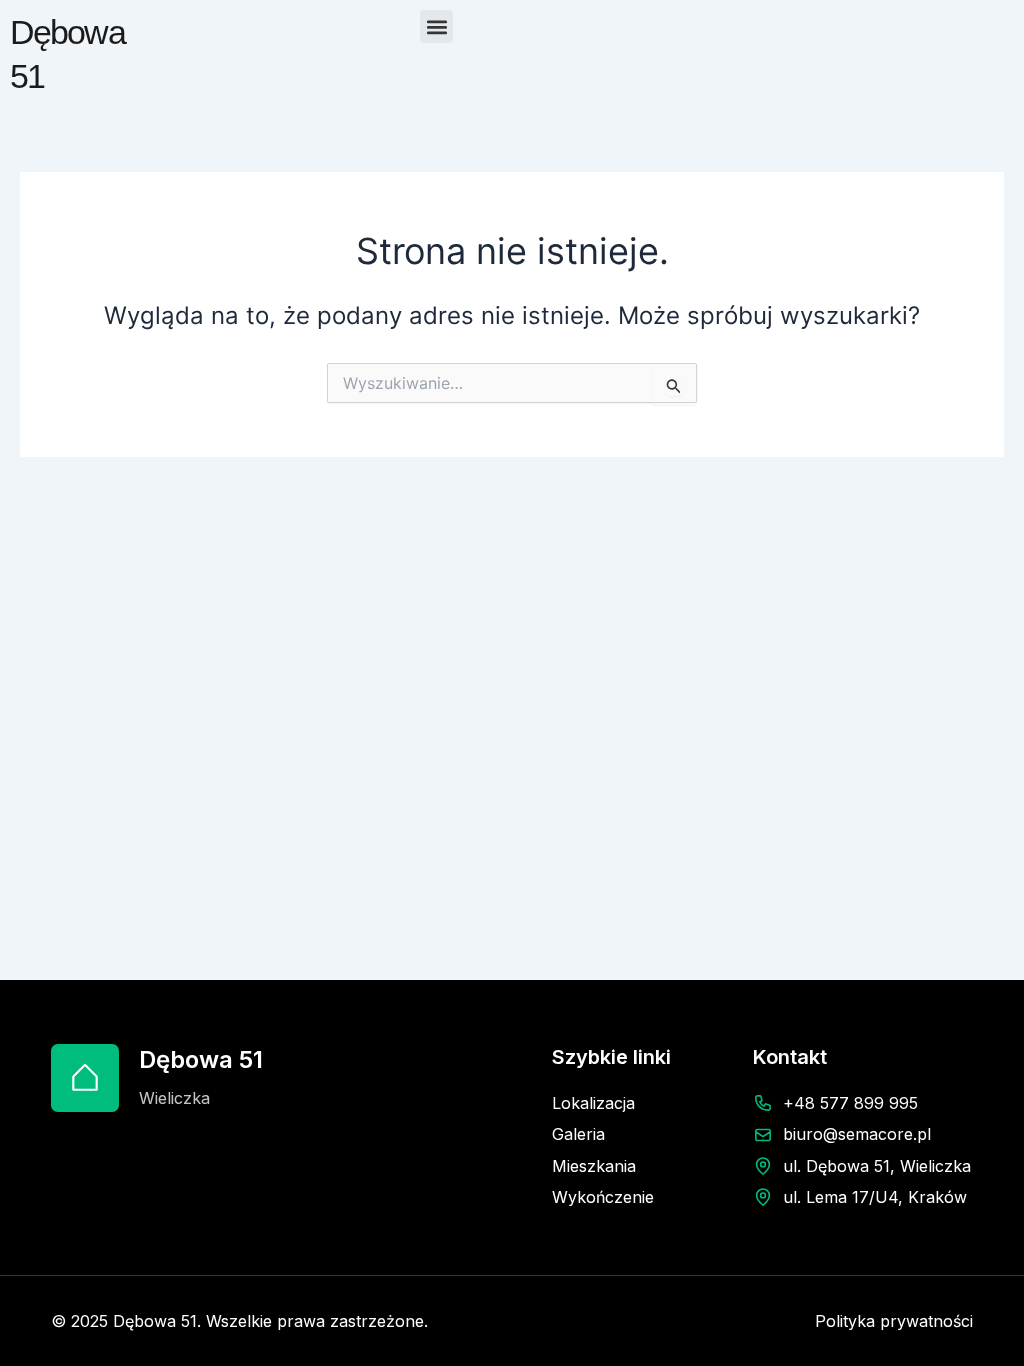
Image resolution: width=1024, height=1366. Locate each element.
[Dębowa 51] (85, 1078)
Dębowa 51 (201, 1059)
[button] (436, 26)
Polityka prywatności (894, 1321)
